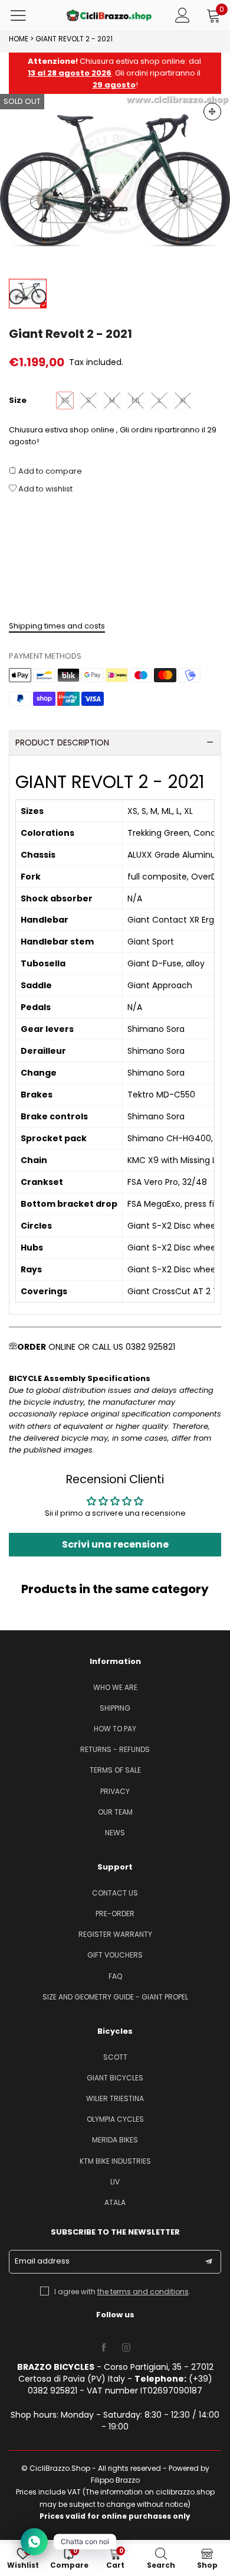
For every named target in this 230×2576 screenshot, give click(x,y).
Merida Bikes (115, 2140)
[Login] (183, 15)
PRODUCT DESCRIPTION (62, 742)
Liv (115, 2182)
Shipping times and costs (57, 626)
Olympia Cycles (115, 2119)
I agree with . (122, 2292)
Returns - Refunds (115, 1749)
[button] (209, 2262)
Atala (115, 2202)
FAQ (115, 1976)
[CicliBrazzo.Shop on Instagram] (126, 2348)
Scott (115, 2057)
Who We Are (115, 1687)
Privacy (115, 1791)
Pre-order (115, 1914)
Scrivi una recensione (115, 1544)
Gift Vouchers (115, 1955)
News (115, 1833)
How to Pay (115, 1729)
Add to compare (49, 471)
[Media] (212, 112)
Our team (115, 1812)
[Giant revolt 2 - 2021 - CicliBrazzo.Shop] (115, 180)
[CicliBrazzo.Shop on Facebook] (104, 2348)
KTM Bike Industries (115, 2161)
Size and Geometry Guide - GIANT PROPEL (115, 1997)
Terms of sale (115, 1770)
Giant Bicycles (115, 2078)
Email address (42, 2261)
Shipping (115, 1708)
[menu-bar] (26, 15)
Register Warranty (115, 1934)
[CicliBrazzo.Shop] (109, 15)
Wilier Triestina (115, 2098)
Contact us (115, 1893)
